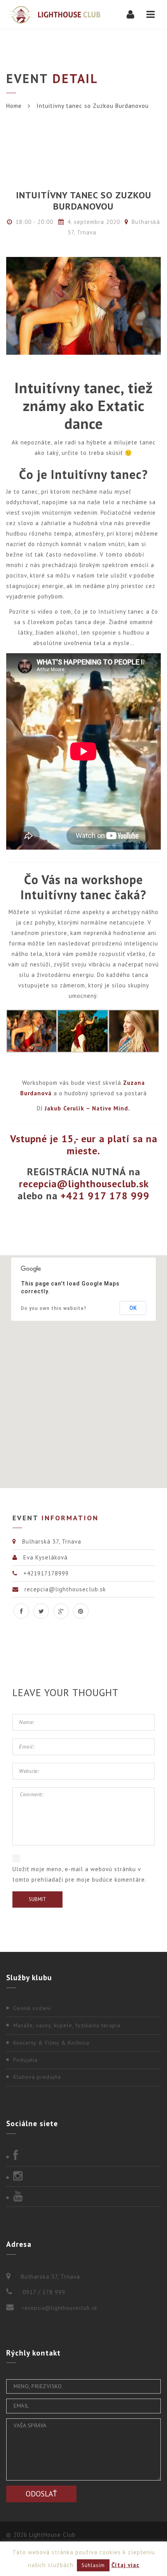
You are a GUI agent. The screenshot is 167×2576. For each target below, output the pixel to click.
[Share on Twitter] (41, 1611)
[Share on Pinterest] (81, 1611)
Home (14, 106)
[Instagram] (83, 2177)
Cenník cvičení (32, 2008)
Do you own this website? (54, 1308)
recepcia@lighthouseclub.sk (60, 2308)
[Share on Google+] (61, 1611)
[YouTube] (83, 2197)
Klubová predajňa (37, 2077)
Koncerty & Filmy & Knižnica (51, 2043)
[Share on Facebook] (21, 1611)
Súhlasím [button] (93, 2565)
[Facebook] (83, 2156)
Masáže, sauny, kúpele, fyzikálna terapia (67, 2025)
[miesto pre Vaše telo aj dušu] (53, 15)
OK (133, 1308)
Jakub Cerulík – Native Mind (86, 1108)
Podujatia (25, 2060)
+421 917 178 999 (105, 1196)
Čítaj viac (125, 2565)
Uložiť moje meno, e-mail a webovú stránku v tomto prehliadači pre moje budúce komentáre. (79, 1874)
